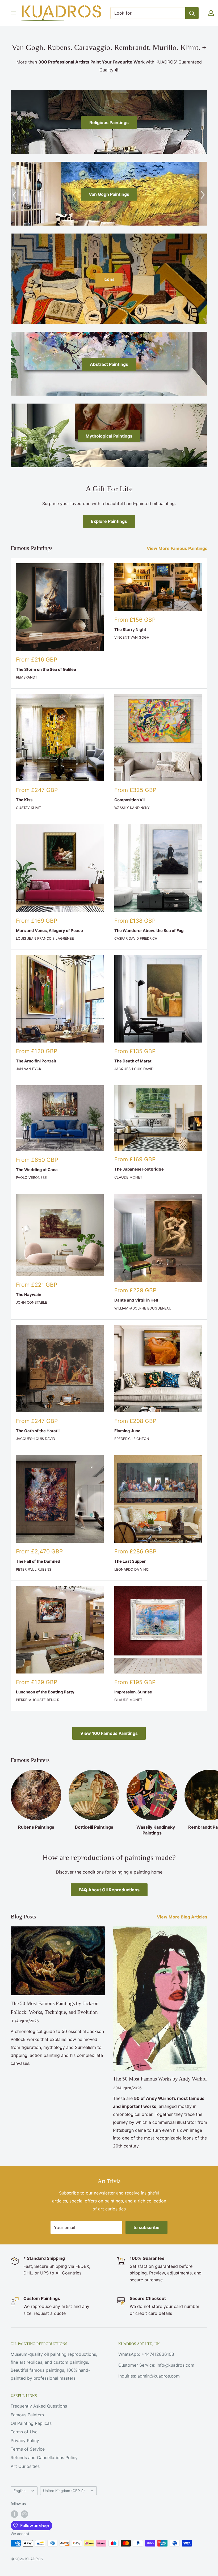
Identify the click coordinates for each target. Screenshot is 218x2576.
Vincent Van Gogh (132, 637)
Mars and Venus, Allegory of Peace (49, 931)
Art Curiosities (25, 2466)
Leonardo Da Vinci (132, 1569)
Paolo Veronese (31, 1177)
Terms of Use (24, 2432)
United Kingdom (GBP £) (64, 2491)
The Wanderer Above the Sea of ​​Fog (149, 931)
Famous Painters (27, 2415)
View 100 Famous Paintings (109, 1733)
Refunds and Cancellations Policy (44, 2458)
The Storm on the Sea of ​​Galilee (46, 669)
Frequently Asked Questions (39, 2406)
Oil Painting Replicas (31, 2423)
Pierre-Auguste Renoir (38, 1700)
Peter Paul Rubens (34, 1569)
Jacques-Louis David (134, 1069)
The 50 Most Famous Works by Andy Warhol (160, 2079)
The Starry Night (130, 630)
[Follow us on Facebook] (14, 2514)
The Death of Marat (133, 1061)
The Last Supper (130, 1561)
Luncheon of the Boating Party (45, 1692)
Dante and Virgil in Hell (136, 1300)
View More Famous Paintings (178, 548)
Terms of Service (28, 2449)
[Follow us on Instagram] (24, 2514)
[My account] (211, 13)
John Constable (32, 1302)
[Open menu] (13, 13)
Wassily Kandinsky (132, 808)
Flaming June (127, 1431)
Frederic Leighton (132, 1439)
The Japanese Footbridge (139, 1169)
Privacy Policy (25, 2441)
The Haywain (29, 1295)
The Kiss (24, 800)
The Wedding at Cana (37, 1170)
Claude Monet (128, 1177)
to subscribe (146, 2227)
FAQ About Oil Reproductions (109, 1890)
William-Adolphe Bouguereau (143, 1308)
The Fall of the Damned (38, 1561)
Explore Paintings (109, 521)
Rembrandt (27, 677)
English (20, 2491)
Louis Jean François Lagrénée (45, 938)
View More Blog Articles (183, 1917)
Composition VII (129, 800)
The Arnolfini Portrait (36, 1061)
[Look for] (192, 13)
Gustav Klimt (28, 808)
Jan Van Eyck (29, 1069)
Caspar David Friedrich (136, 938)
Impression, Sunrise (133, 1692)
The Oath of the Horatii (38, 1431)
